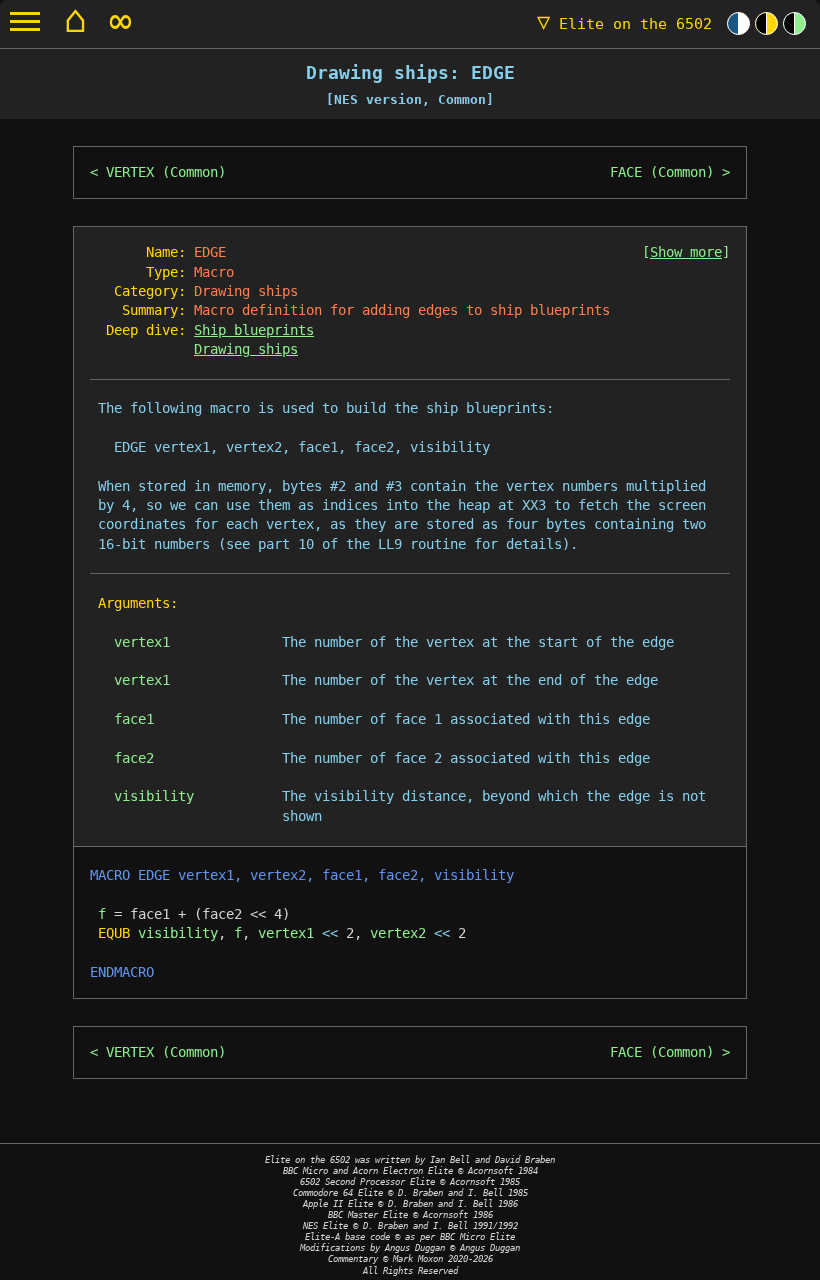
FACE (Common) (662, 172)
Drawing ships (246, 349)
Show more (686, 252)
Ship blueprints (254, 330)
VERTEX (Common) (166, 172)
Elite (624, 24)
